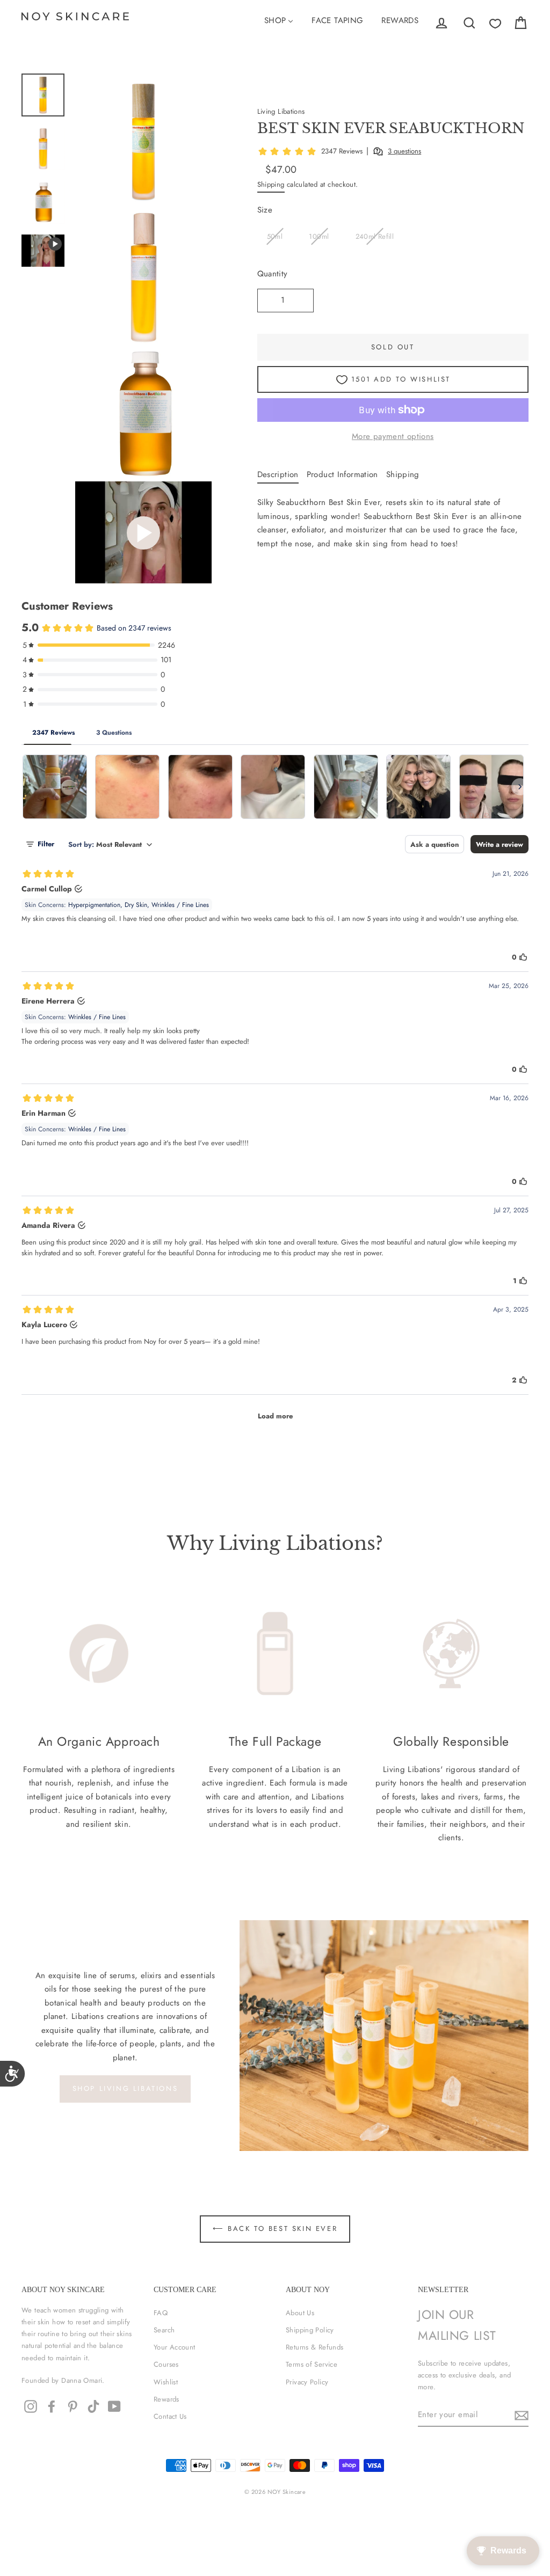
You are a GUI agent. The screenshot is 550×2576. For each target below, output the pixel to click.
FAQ (161, 2313)
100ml (319, 236)
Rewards (167, 2399)
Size (265, 210)
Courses (166, 2364)
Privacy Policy (307, 2382)
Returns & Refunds (314, 2347)
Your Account (175, 2347)
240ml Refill (375, 236)
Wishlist (166, 2382)
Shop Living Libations (125, 2088)
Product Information (342, 474)
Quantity (273, 274)
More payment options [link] (393, 436)
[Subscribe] (520, 2416)
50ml (275, 236)
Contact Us (170, 2416)
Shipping (271, 184)
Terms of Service (312, 2364)
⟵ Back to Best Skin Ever (275, 2229)
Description (278, 474)
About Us (300, 2313)
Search (164, 2330)
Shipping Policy (310, 2330)
